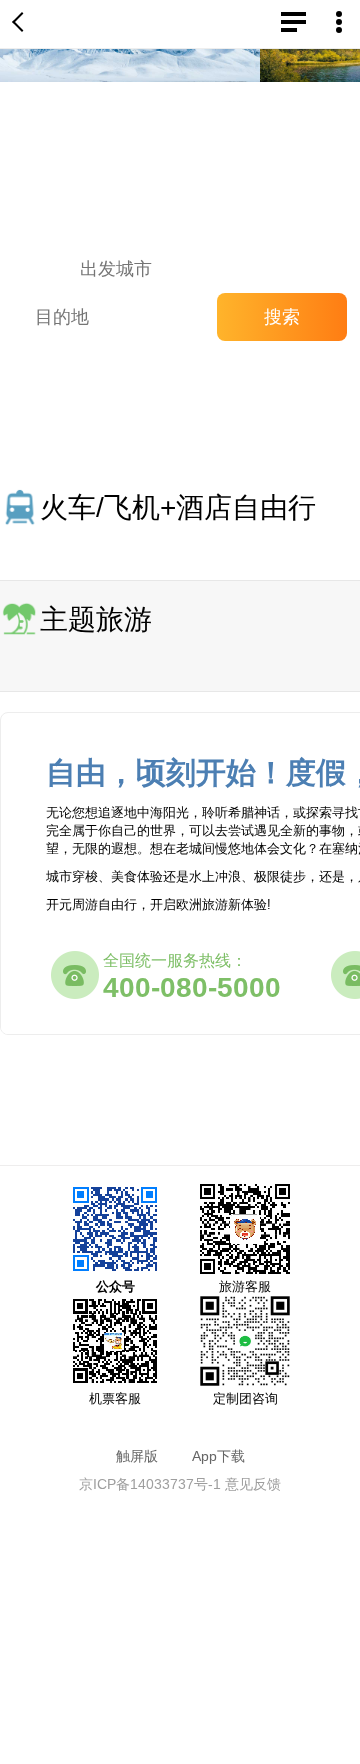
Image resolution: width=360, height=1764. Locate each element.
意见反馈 (253, 1484)
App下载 (218, 1456)
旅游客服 (245, 1286)
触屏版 (137, 1456)
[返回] (22, 24)
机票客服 (115, 1398)
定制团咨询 (245, 1398)
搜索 (282, 317)
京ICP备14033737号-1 (150, 1484)
